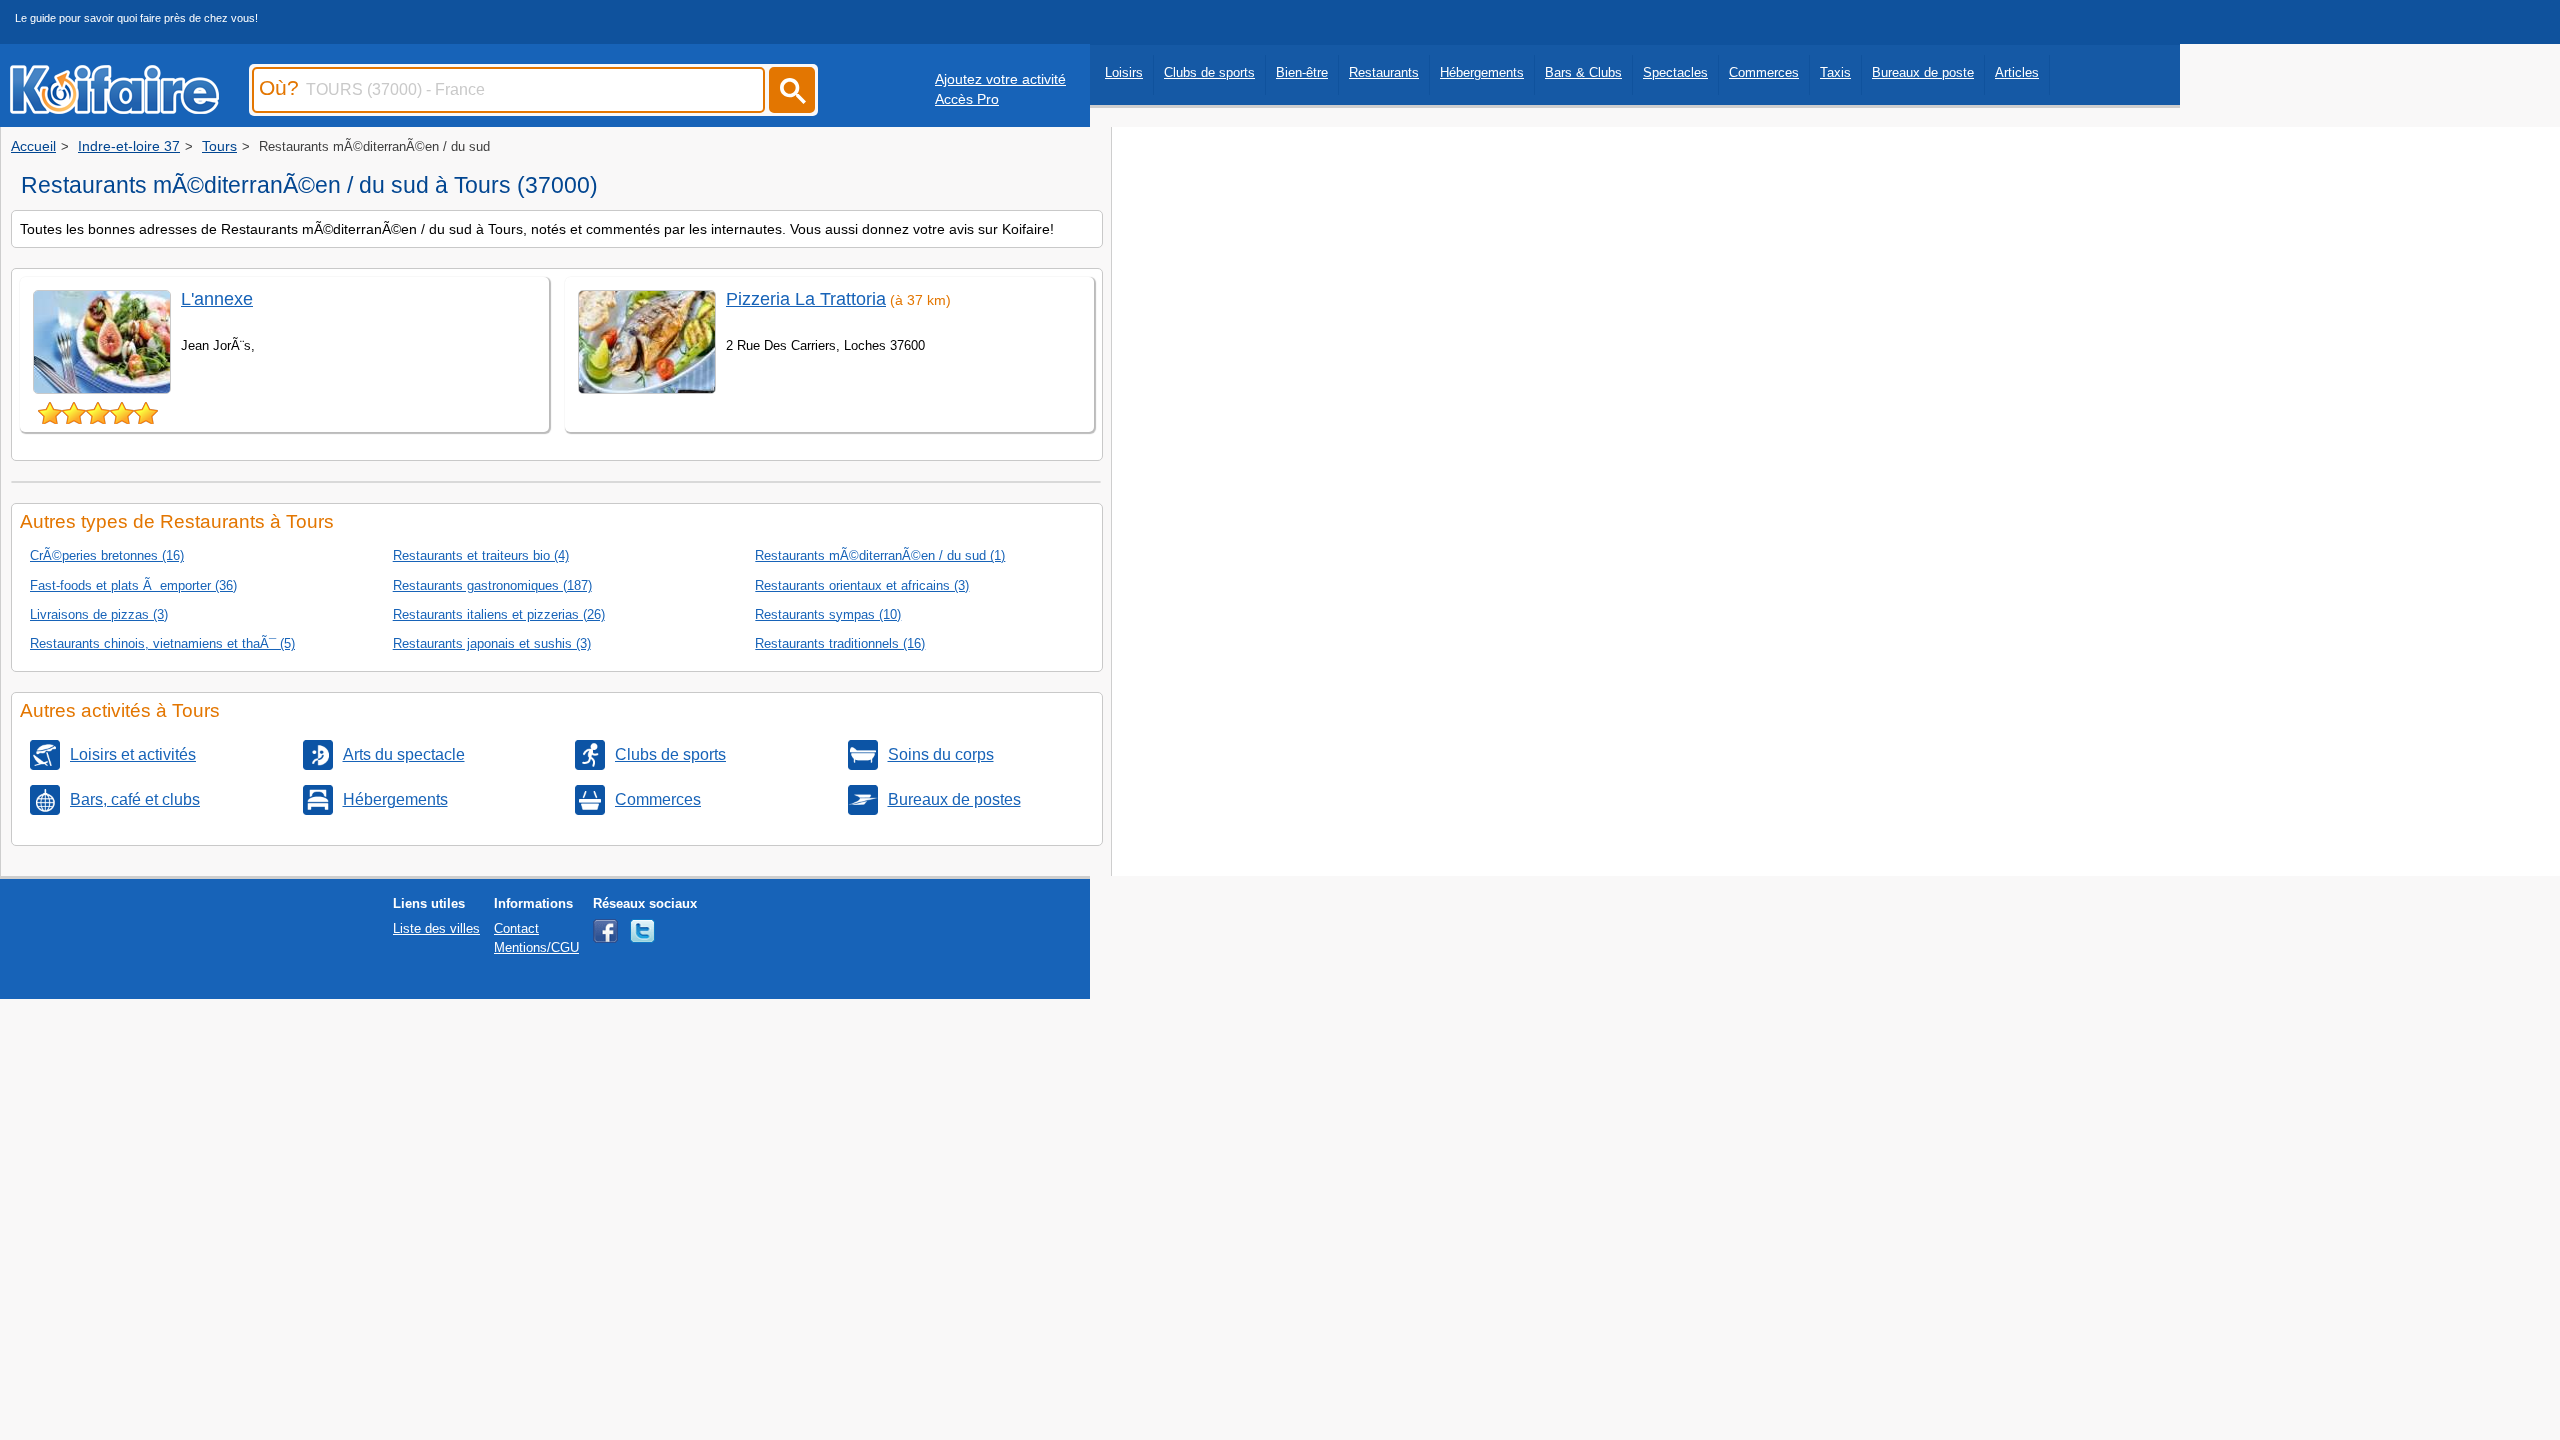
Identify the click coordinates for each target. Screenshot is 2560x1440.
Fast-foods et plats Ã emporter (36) (133, 585)
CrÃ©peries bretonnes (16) (107, 555)
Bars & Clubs (1583, 72)
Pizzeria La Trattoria (806, 299)
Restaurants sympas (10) (828, 614)
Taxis (1835, 72)
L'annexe (217, 299)
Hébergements (1482, 72)
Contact (516, 928)
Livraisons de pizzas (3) (99, 614)
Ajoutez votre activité (1000, 79)
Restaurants (1384, 72)
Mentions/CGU (536, 947)
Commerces (1764, 72)
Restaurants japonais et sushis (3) (492, 643)
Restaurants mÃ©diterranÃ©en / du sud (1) (880, 555)
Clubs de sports (1209, 72)
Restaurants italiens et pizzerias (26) (499, 614)
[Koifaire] (114, 108)
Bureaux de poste (1923, 72)
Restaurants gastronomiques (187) (492, 585)
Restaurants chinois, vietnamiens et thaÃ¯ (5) (162, 643)
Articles (2017, 72)
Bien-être (1302, 72)
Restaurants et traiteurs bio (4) (481, 555)
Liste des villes (436, 928)
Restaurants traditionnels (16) (840, 643)
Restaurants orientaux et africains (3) (862, 585)
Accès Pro (967, 99)
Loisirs (1124, 72)
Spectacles (1675, 72)
